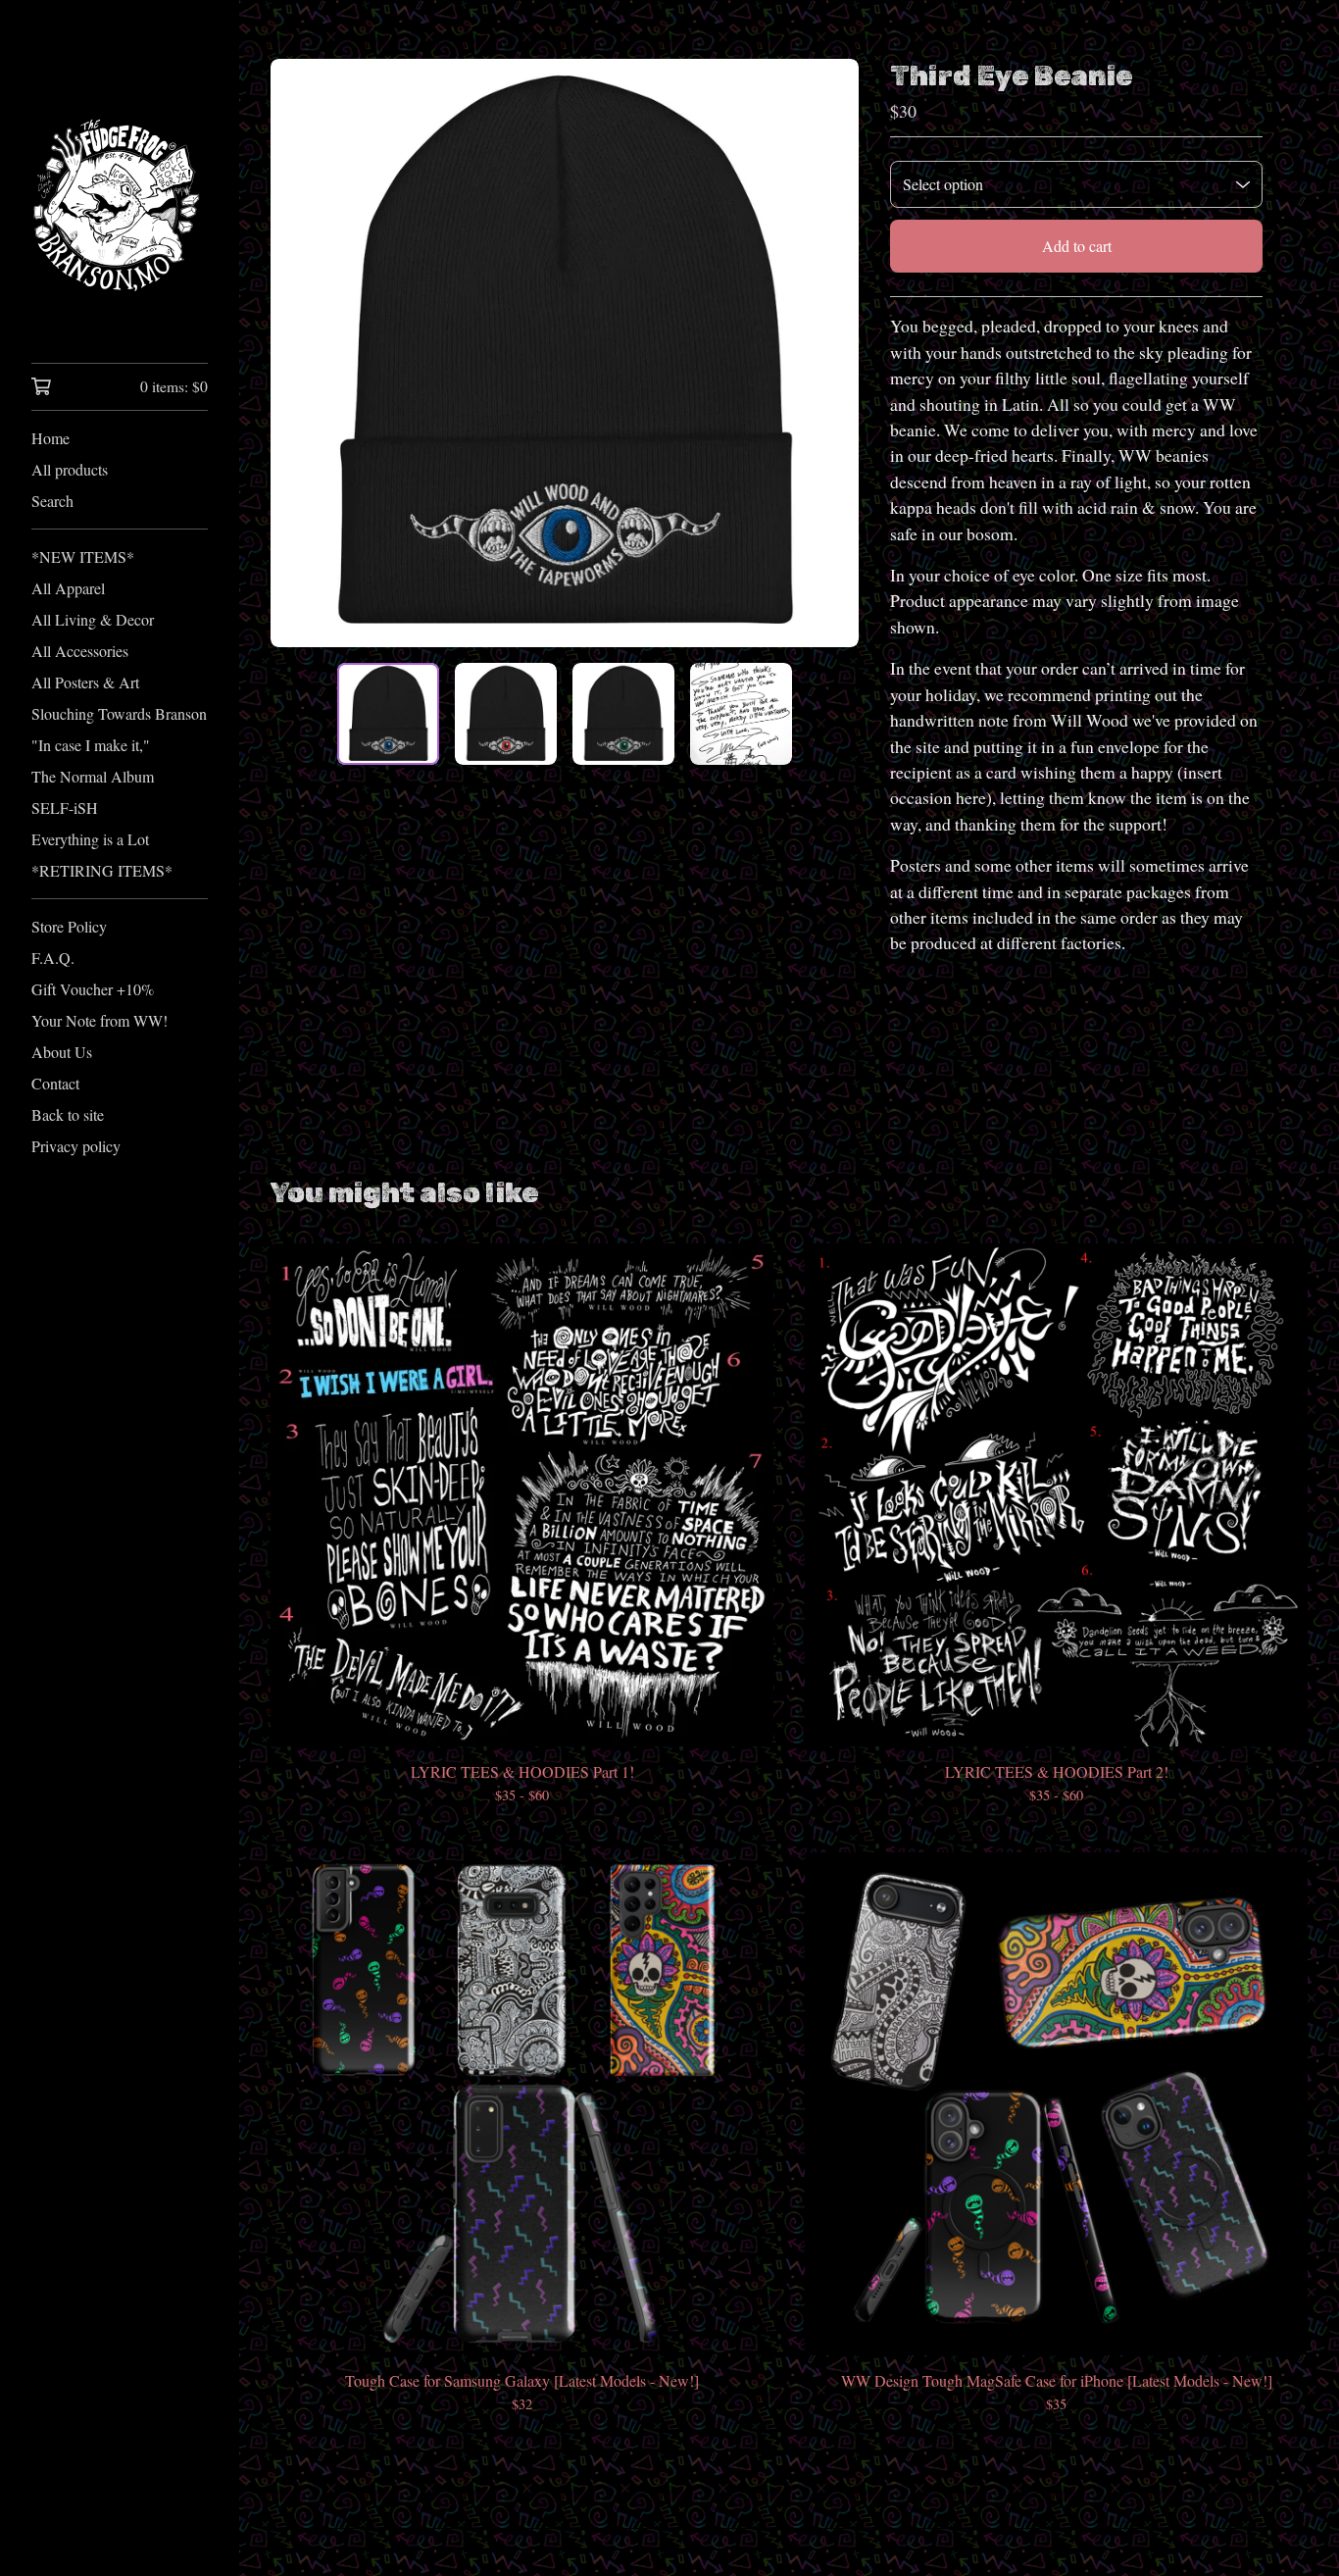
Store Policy (69, 926)
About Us (62, 1052)
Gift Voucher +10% (93, 989)
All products (70, 469)
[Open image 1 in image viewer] (565, 353)
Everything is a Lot (90, 839)
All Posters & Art (85, 682)
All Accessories (80, 651)
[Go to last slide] (298, 353)
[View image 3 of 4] (623, 714)
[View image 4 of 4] (741, 714)
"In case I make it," (91, 745)
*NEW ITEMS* (83, 556)
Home (50, 438)
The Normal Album (93, 776)
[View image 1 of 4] (388, 714)
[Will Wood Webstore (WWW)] (120, 195)
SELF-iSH (65, 808)
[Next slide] (831, 353)
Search (52, 501)
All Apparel (68, 588)
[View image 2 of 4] (506, 714)
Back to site (68, 1114)
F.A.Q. (53, 958)
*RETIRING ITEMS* (102, 870)
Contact (55, 1083)
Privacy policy (76, 1146)
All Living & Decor (93, 619)
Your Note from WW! (99, 1020)
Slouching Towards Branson (119, 713)
